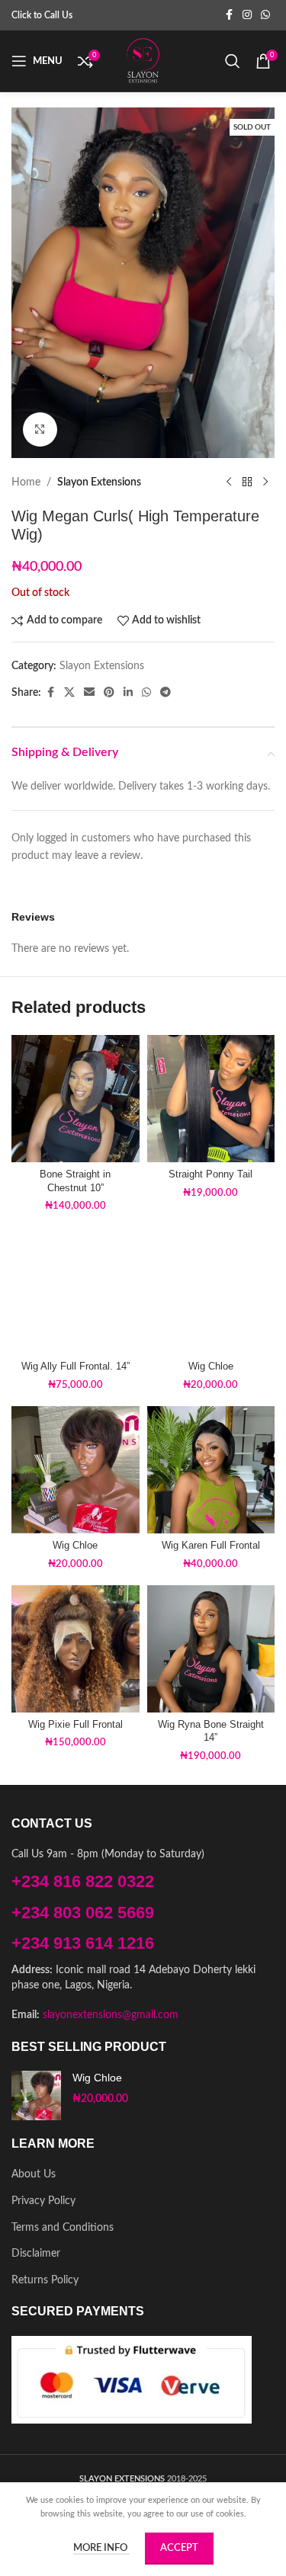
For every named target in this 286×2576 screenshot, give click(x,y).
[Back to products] (247, 482)
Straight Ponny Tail (210, 1174)
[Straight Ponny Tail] (211, 1099)
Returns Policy (45, 2280)
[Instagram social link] (247, 15)
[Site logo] (143, 61)
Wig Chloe (211, 1366)
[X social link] (69, 693)
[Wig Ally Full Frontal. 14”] (76, 1291)
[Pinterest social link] (109, 693)
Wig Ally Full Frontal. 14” (76, 1366)
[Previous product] (229, 482)
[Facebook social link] (229, 15)
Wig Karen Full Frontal (211, 1546)
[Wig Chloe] (211, 1291)
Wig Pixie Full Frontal (76, 1725)
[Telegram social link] (165, 693)
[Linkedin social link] (128, 693)
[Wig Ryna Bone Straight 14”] (211, 1649)
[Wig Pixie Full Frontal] (76, 1649)
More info (101, 2548)
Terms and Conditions (63, 2228)
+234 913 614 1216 (83, 1943)
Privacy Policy (43, 2201)
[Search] (233, 61)
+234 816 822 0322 (83, 1881)
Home (26, 482)
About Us (34, 2174)
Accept (179, 2548)
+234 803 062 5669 (83, 1913)
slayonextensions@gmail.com (111, 2015)
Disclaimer (36, 2254)
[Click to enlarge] (40, 429)
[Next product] (265, 482)
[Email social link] (89, 693)
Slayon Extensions (99, 482)
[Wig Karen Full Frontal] (211, 1470)
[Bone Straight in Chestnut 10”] (76, 1099)
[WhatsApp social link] (265, 15)
